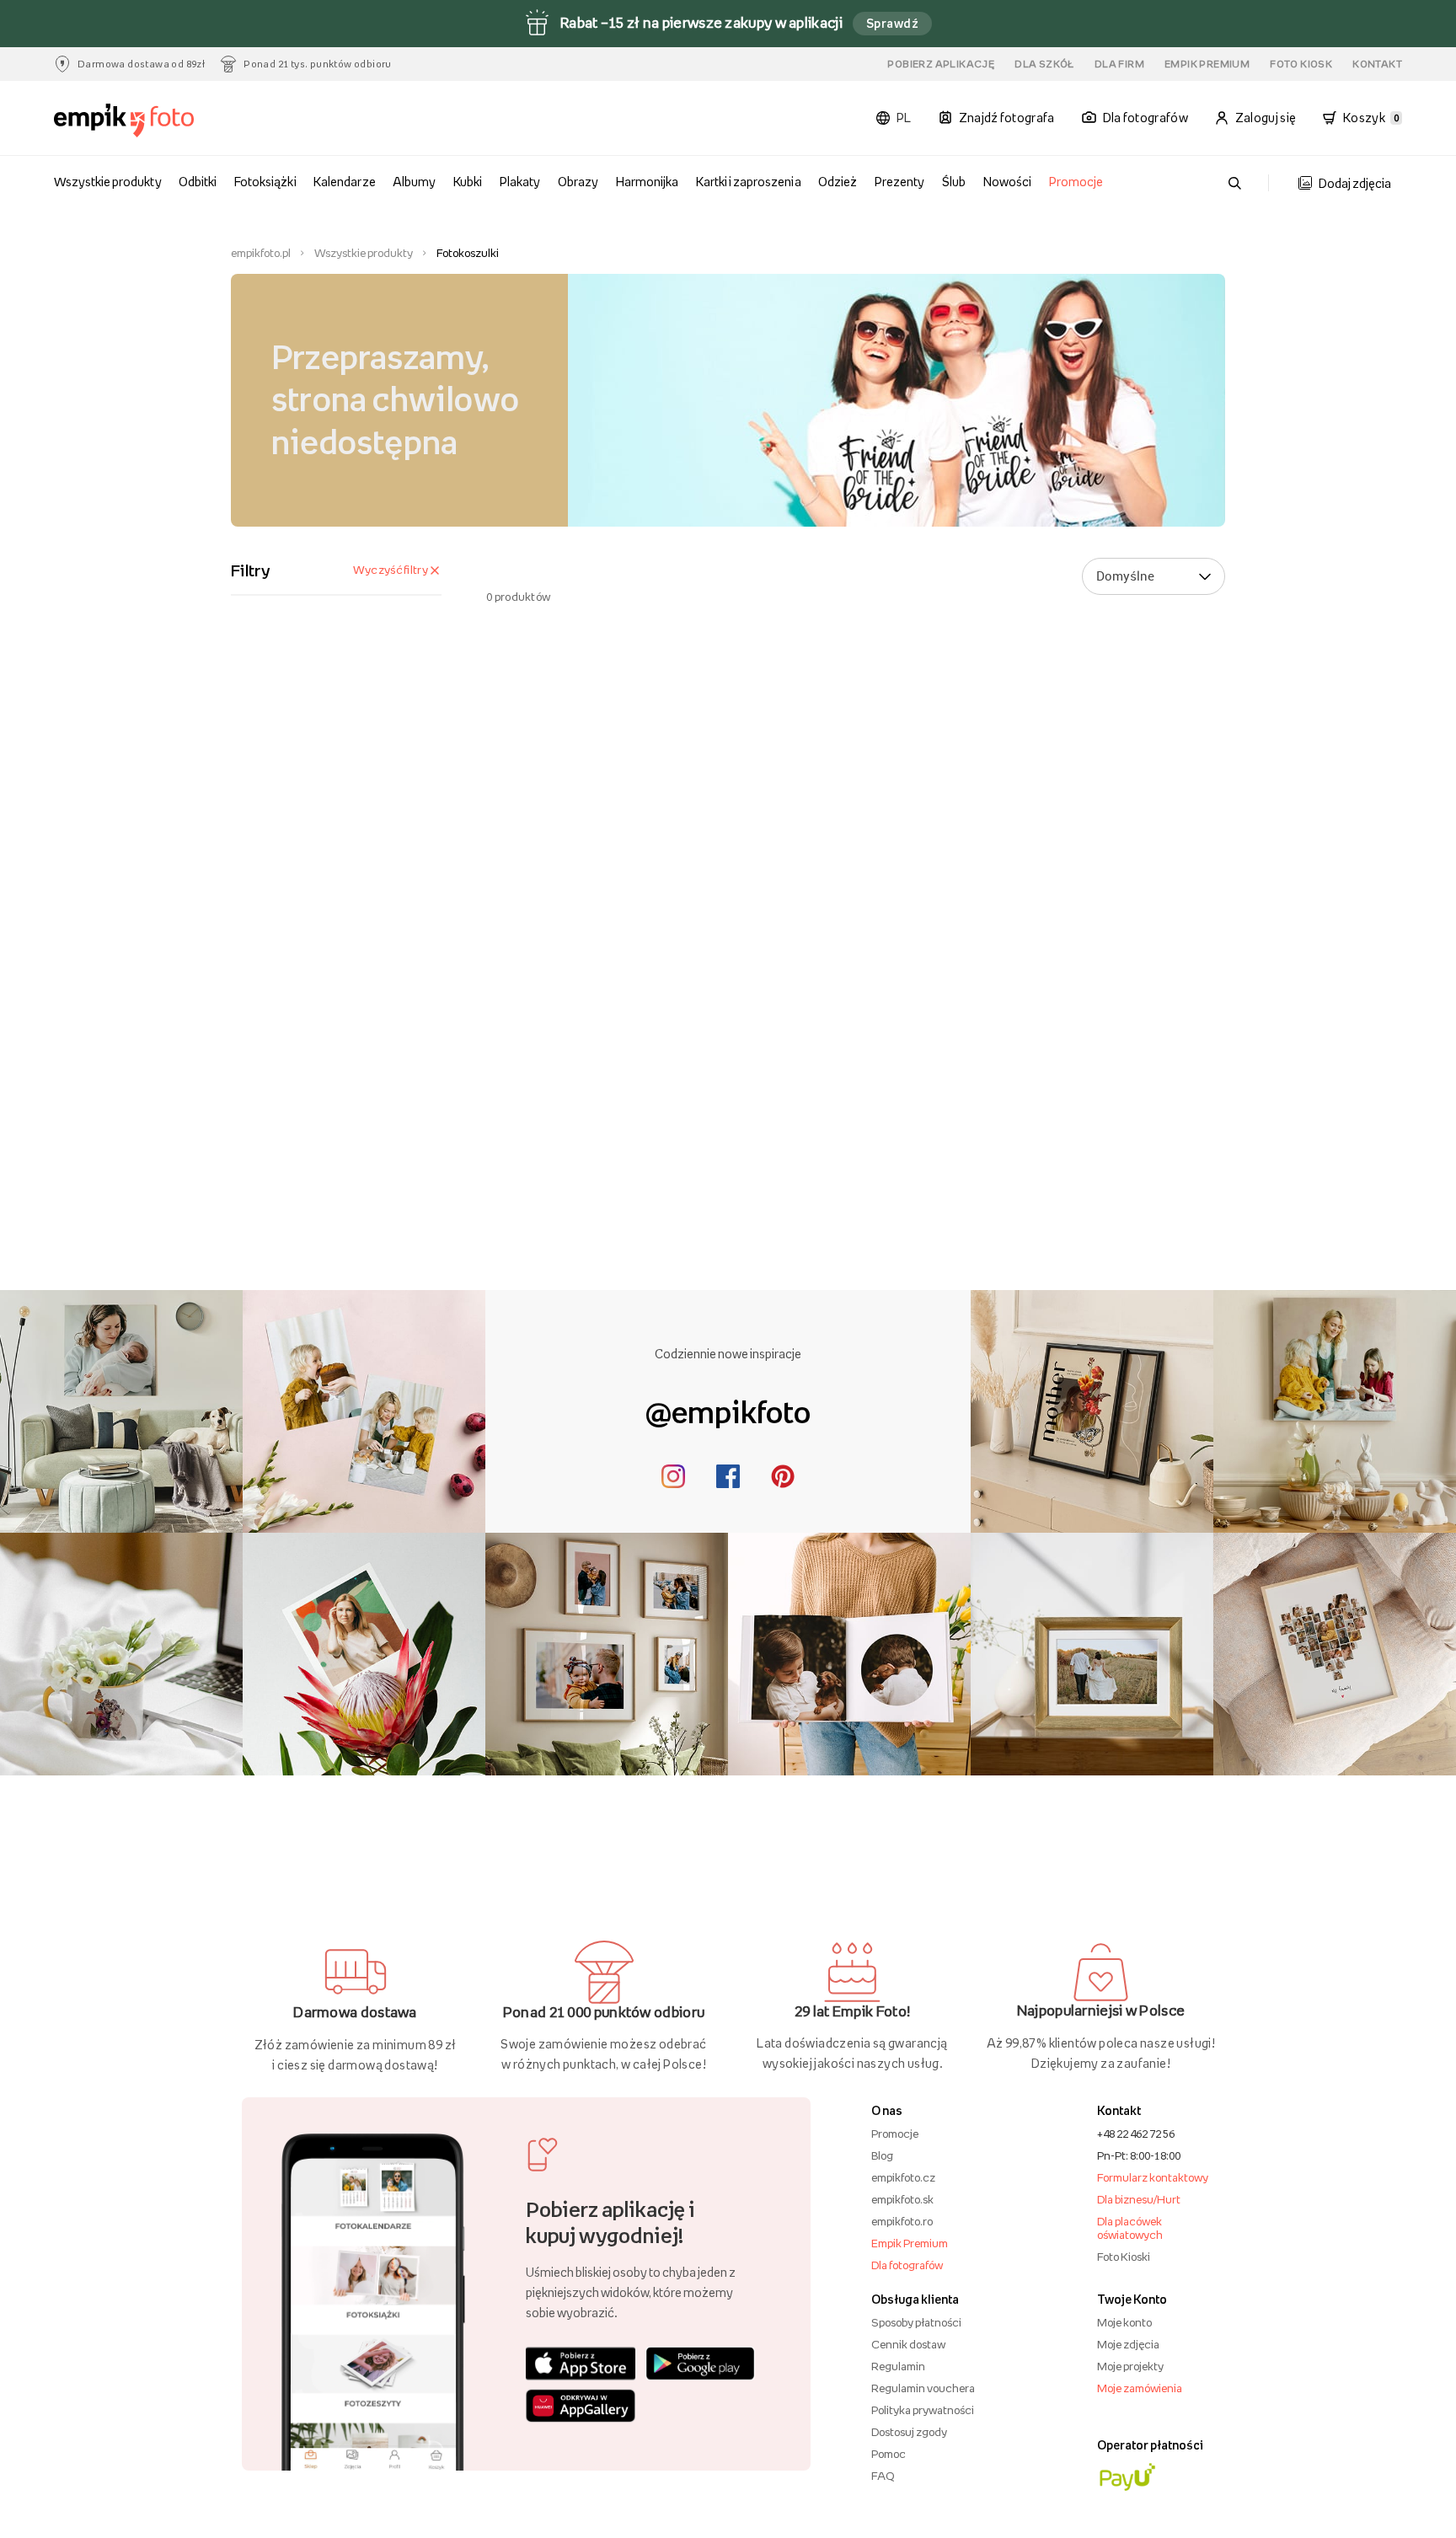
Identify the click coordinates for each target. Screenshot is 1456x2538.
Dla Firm (1119, 64)
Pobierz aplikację (941, 64)
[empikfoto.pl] (157, 121)
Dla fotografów (907, 2265)
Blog (882, 2155)
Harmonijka (647, 182)
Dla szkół (1044, 64)
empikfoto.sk (902, 2199)
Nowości (1007, 182)
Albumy (414, 182)
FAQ (883, 2476)
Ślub (954, 182)
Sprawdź (892, 23)
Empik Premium (1207, 64)
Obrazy (578, 182)
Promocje (1076, 182)
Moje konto (1124, 2322)
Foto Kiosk (1301, 64)
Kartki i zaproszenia (749, 182)
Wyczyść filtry (391, 570)
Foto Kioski (1124, 2257)
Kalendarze (344, 182)
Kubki (468, 182)
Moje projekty (1130, 2366)
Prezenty (899, 182)
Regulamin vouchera (923, 2388)
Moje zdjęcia (1128, 2344)
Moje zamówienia (1140, 2388)
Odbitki (198, 182)
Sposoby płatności (916, 2322)
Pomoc (889, 2454)
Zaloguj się (1266, 118)
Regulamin (898, 2366)
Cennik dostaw (908, 2344)
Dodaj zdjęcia (1355, 183)
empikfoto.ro (902, 2221)
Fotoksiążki (265, 182)
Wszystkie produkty (108, 182)
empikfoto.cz (903, 2177)
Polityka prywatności (923, 2410)
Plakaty (520, 182)
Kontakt (1377, 64)
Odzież (838, 182)
